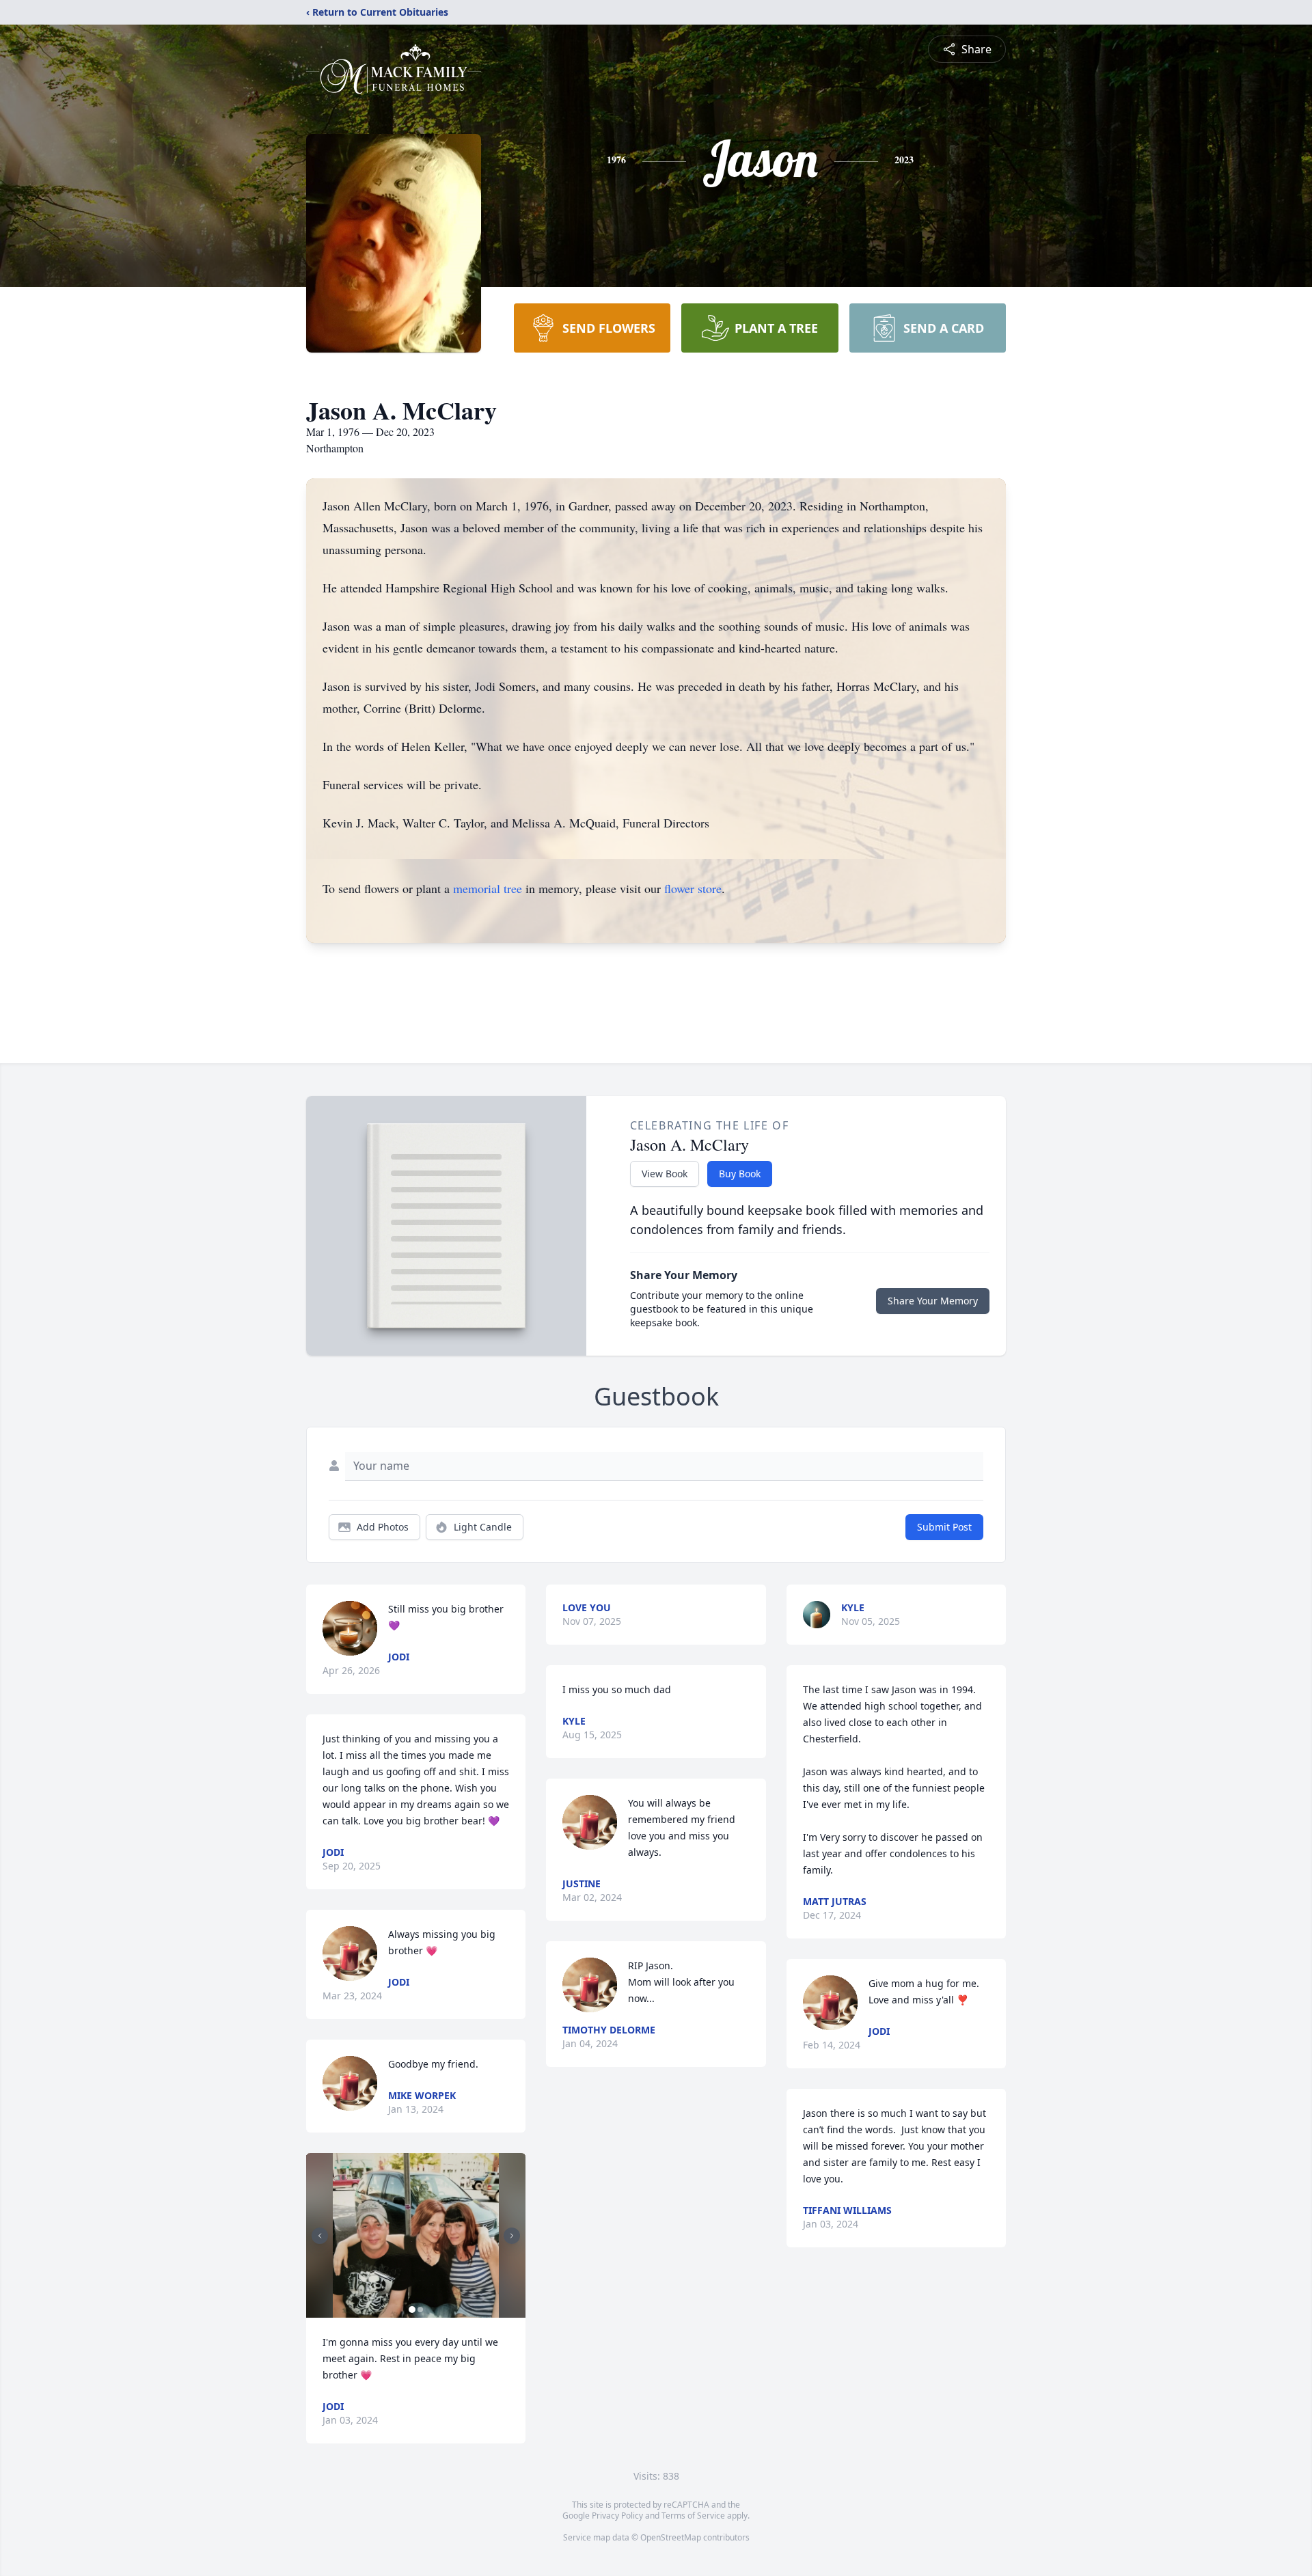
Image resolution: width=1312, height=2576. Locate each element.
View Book (665, 1174)
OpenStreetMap (671, 2537)
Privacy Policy (617, 2516)
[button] (416, 2235)
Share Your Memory (933, 1301)
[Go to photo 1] (412, 2310)
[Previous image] (320, 2236)
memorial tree (488, 888)
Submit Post (944, 1527)
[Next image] (512, 2236)
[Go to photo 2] (420, 2310)
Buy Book (740, 1174)
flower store (693, 888)
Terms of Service (693, 2516)
